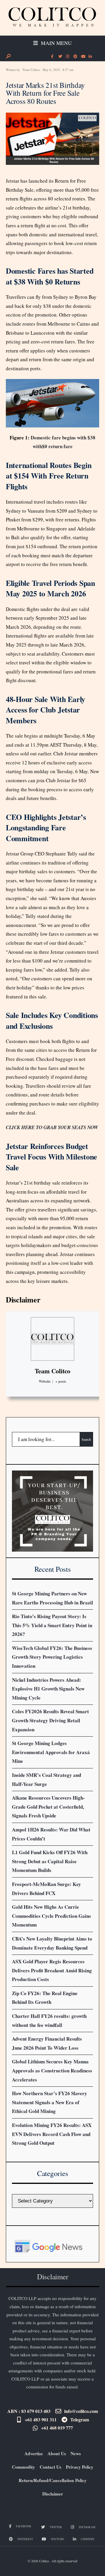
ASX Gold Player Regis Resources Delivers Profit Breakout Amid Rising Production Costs (52, 1970)
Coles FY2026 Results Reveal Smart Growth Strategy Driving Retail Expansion (50, 1720)
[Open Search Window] (8, 56)
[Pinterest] (75, 57)
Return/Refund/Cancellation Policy (53, 2480)
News (76, 2453)
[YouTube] (83, 57)
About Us (57, 2453)
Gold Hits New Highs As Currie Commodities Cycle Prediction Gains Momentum (51, 1916)
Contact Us (50, 2467)
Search (86, 1439)
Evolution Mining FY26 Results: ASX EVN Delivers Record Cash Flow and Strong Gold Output (52, 2134)
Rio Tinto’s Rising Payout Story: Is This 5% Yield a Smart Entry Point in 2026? (52, 1625)
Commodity (23, 2467)
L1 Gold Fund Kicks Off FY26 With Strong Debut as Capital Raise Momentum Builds (50, 1861)
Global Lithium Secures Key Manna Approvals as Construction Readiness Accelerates (52, 2070)
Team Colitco (31, 70)
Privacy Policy (80, 2467)
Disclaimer (23, 1300)
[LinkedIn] (90, 57)
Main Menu (56, 43)
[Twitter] (60, 57)
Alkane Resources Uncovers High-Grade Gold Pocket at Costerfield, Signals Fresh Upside (48, 1807)
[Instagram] (67, 57)
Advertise (34, 2453)
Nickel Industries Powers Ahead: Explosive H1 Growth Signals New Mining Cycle (48, 1689)
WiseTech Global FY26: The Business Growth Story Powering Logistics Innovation (52, 1657)
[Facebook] (52, 57)
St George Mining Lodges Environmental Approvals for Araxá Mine (51, 1752)
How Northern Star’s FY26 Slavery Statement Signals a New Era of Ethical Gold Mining (50, 2102)
